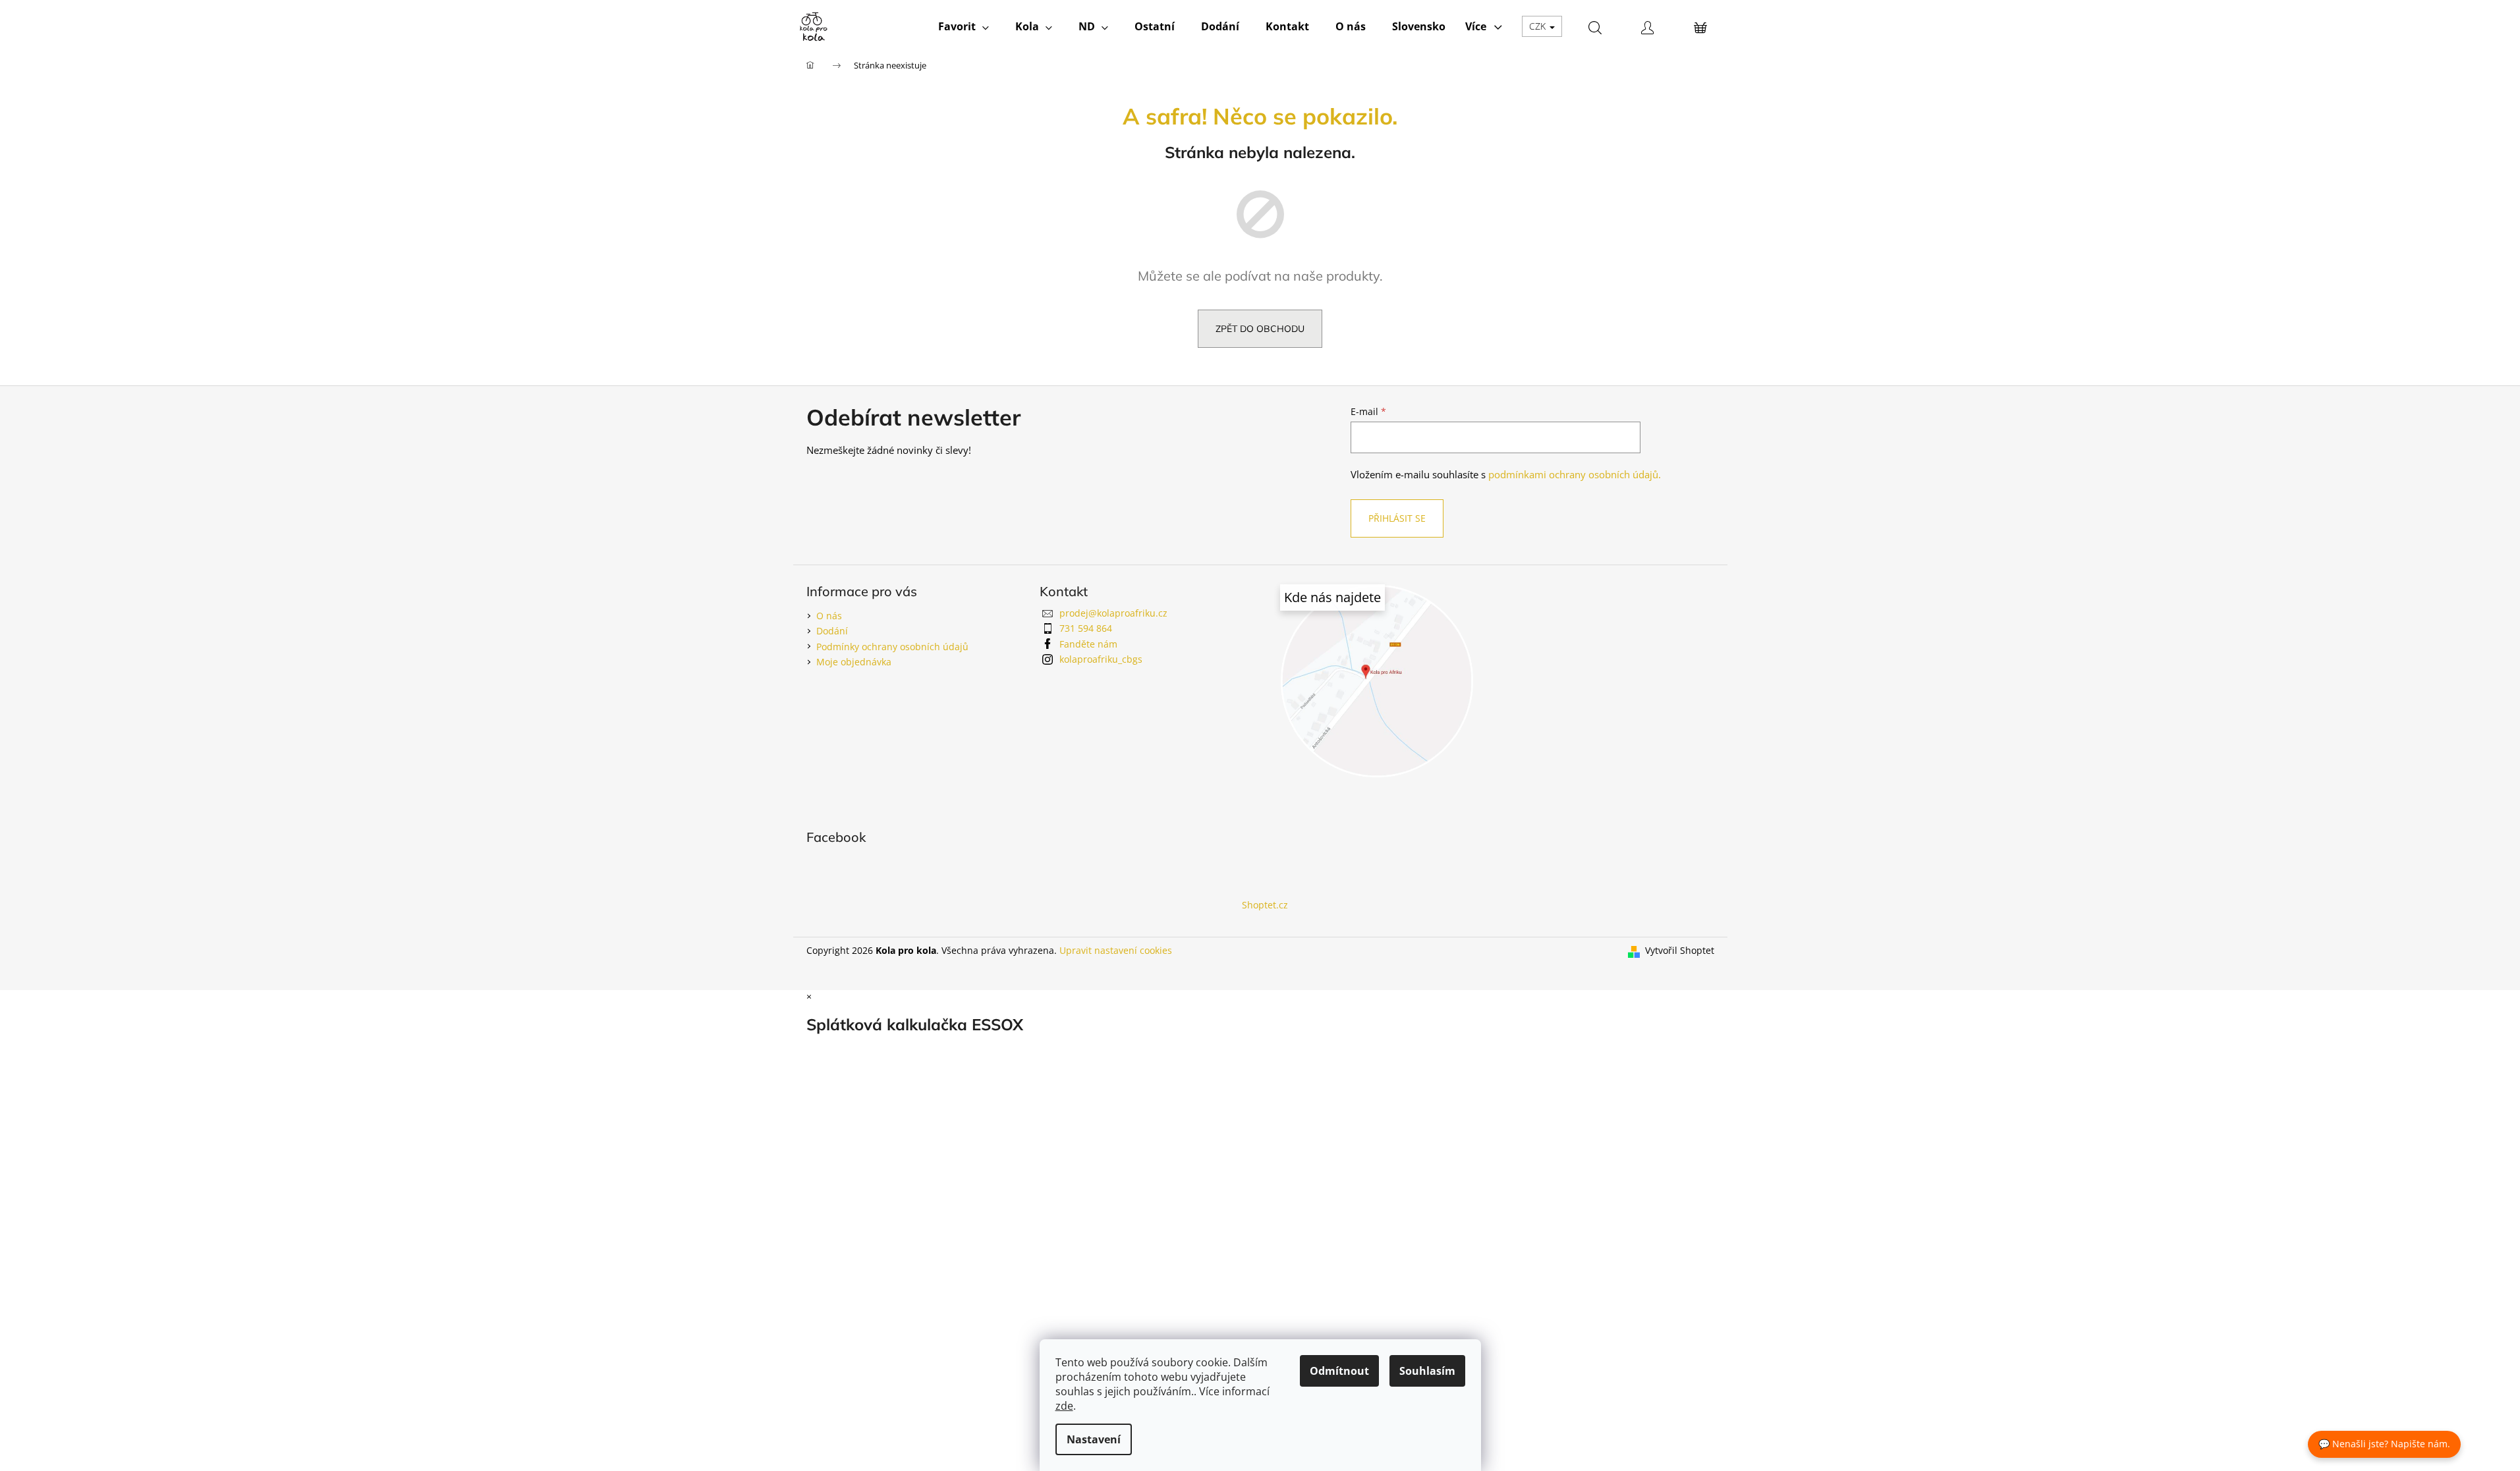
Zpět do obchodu (1260, 329)
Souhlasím (1427, 1371)
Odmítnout (1339, 1371)
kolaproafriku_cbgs (1101, 659)
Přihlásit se (1397, 518)
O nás (829, 616)
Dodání (832, 631)
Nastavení (1094, 1439)
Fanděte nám (1088, 644)
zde (1064, 1406)
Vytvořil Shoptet (1680, 950)
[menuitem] (964, 26)
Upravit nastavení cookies (1116, 950)
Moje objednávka (854, 662)
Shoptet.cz (1265, 905)
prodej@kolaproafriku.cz (1113, 613)
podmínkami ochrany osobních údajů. (1575, 475)
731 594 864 (1086, 628)
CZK (1539, 26)
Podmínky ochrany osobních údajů (892, 647)
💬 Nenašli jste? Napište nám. (2384, 1444)
